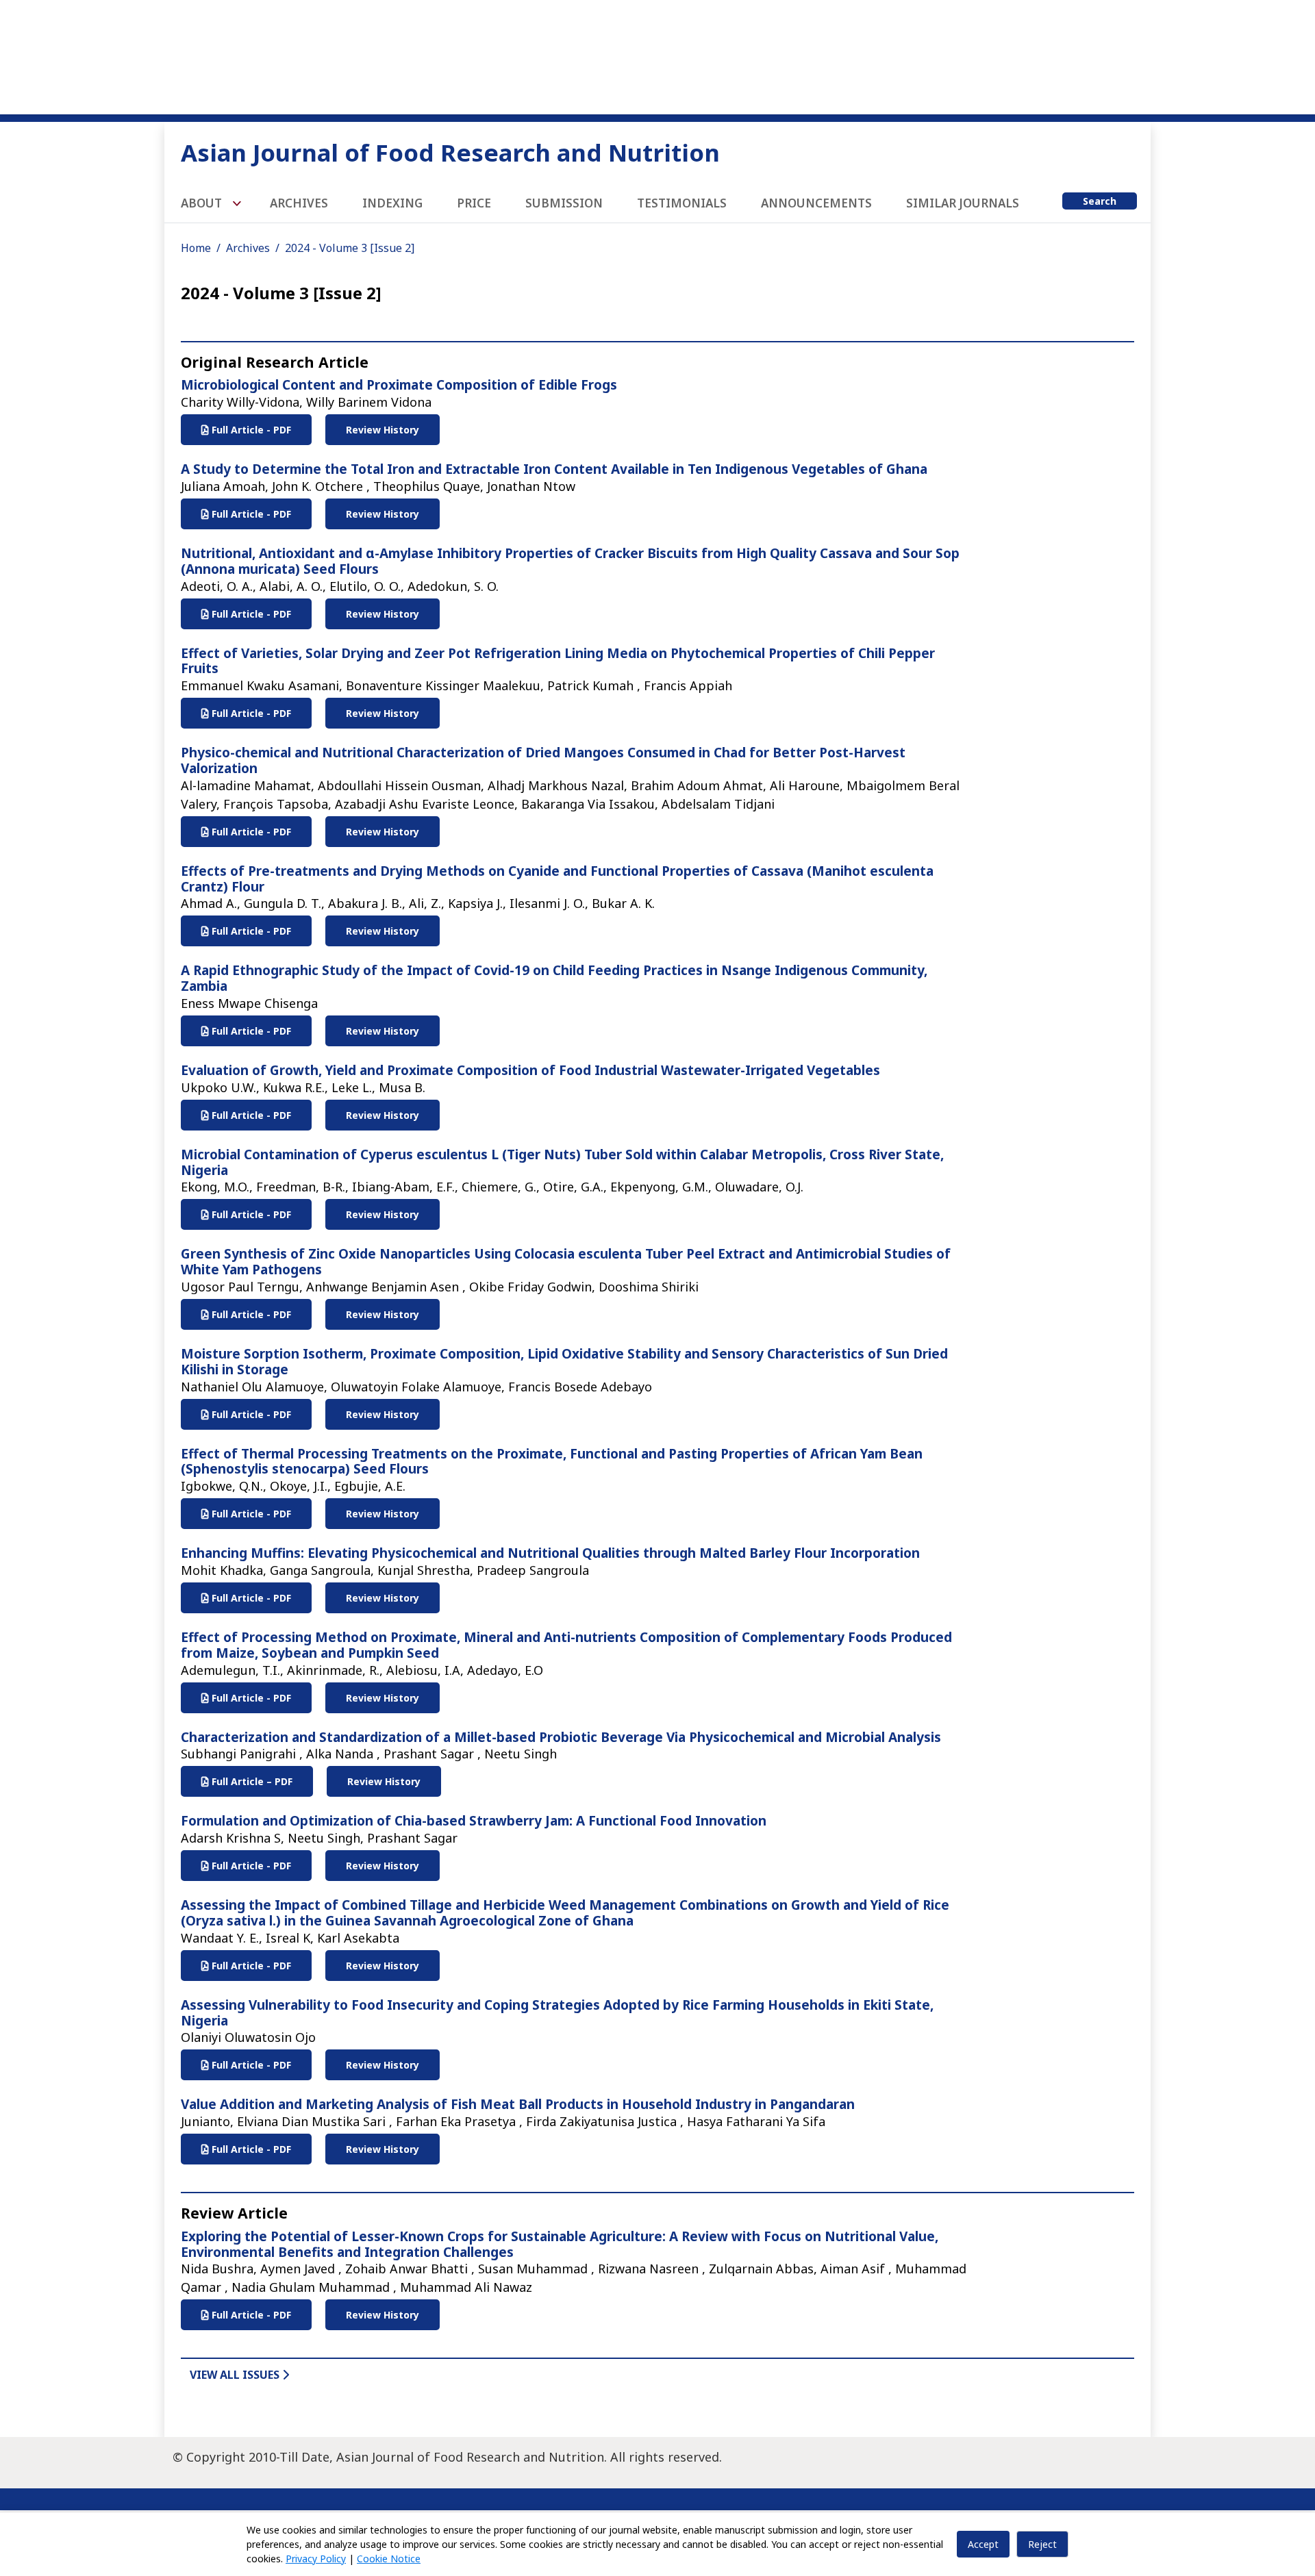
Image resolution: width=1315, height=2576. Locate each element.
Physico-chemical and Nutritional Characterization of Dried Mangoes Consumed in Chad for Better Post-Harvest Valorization (543, 760)
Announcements (816, 203)
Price (474, 203)
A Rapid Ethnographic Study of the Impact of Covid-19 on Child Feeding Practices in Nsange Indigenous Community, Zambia (554, 978)
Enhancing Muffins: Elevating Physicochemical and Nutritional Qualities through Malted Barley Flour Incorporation (550, 1553)
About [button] (203, 203)
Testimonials (682, 203)
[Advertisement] (657, 55)
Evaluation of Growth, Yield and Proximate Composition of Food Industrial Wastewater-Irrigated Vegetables (530, 1070)
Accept (983, 2544)
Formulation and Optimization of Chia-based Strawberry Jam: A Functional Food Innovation (474, 1821)
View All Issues (236, 2375)
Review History (383, 430)
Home (196, 248)
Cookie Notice (389, 2559)
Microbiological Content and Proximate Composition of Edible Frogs (399, 385)
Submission (564, 203)
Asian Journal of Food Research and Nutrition (450, 152)
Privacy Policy (316, 2559)
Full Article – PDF (251, 1781)
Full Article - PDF (250, 430)
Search (1100, 201)
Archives (299, 203)
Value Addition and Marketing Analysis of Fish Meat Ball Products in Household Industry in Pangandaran (518, 2104)
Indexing (392, 203)
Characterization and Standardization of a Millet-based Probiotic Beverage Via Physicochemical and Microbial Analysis (561, 1737)
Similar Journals (963, 203)
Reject (1042, 2544)
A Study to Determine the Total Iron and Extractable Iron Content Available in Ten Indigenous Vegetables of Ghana (554, 469)
